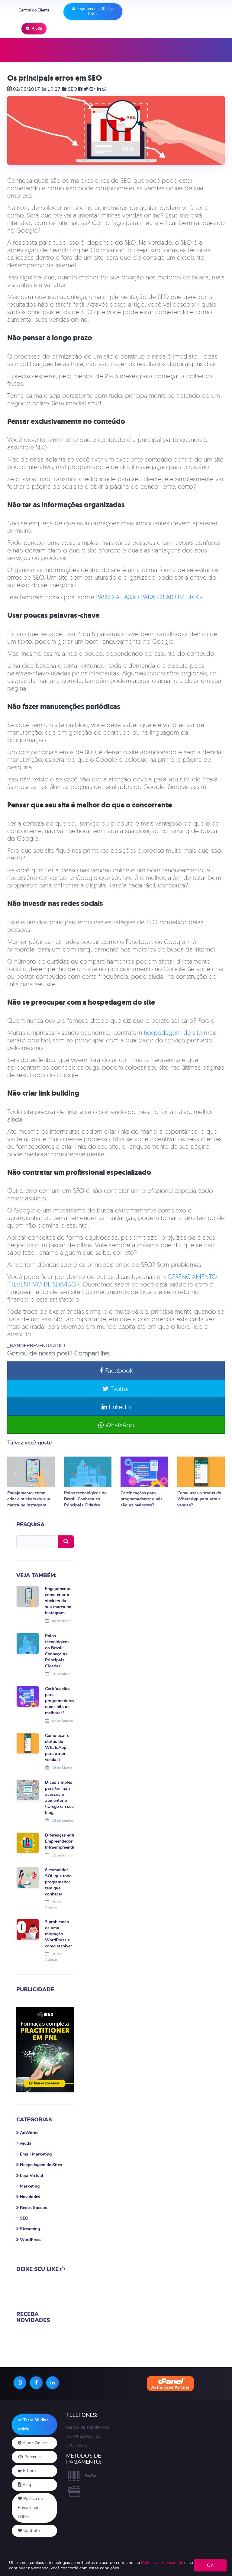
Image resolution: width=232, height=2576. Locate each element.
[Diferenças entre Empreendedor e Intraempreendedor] (28, 1843)
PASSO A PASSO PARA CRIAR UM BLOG (149, 597)
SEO (72, 89)
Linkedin (119, 1407)
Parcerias (32, 2457)
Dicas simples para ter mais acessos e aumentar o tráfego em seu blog (59, 1797)
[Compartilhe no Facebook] (80, 89)
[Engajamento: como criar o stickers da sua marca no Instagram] (31, 1472)
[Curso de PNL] (45, 2050)
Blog (26, 2485)
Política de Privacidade (162, 2563)
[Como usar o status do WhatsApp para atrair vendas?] (201, 1472)
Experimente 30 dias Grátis (95, 11)
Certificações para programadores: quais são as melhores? (142, 1499)
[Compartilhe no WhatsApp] (105, 89)
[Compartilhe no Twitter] (86, 89)
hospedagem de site (173, 1032)
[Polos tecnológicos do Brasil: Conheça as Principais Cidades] (88, 1472)
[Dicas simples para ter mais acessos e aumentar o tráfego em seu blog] (28, 1790)
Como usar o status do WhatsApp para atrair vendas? (199, 1499)
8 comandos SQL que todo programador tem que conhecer (58, 1882)
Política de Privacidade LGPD (30, 2508)
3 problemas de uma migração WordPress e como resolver (58, 1934)
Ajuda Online (34, 2443)
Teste (33, 2425)
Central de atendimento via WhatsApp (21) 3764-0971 (88, 2436)
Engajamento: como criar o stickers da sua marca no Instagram (29, 1499)
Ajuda (36, 28)
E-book (29, 2471)
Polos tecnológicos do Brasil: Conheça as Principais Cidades (85, 1499)
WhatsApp (119, 1425)
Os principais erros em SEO (55, 78)
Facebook (118, 1370)
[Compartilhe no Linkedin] (99, 89)
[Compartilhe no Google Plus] (93, 89)
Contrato (31, 2531)
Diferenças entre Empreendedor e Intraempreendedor (63, 1841)
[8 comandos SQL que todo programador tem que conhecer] (28, 1877)
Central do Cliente (34, 10)
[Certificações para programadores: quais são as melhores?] (144, 1472)
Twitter (119, 1389)
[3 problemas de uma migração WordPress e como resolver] (28, 1929)
